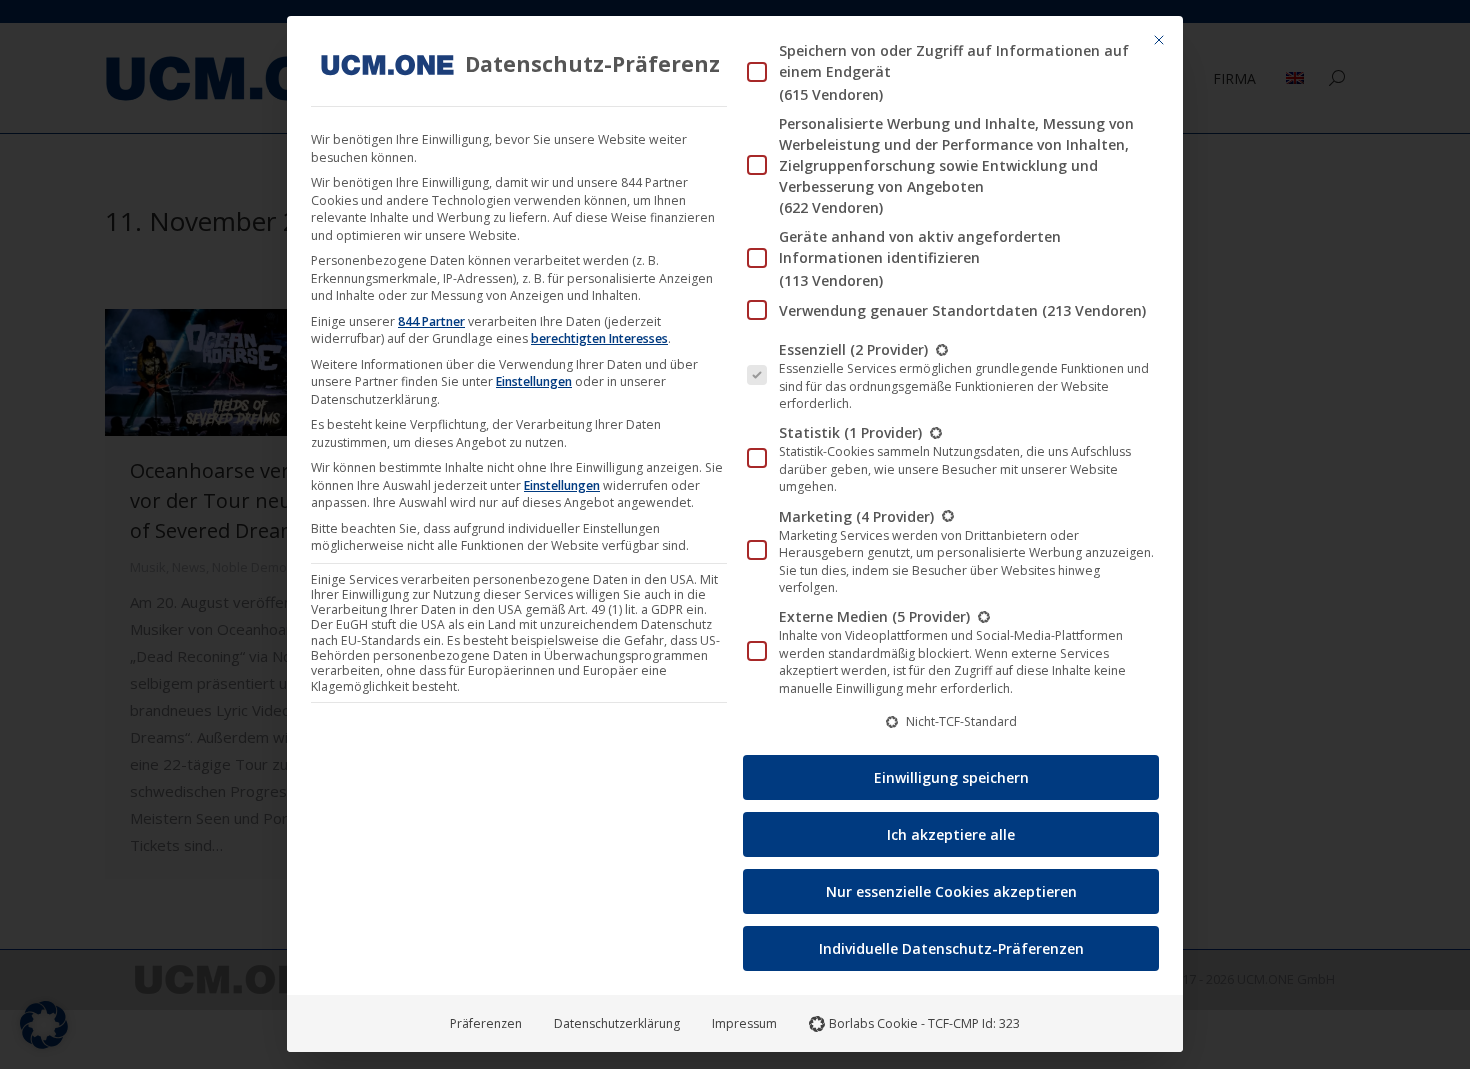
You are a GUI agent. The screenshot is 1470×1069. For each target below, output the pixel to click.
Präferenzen (486, 1023)
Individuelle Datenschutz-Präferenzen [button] (951, 948)
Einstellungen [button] (534, 381)
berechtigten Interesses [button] (599, 338)
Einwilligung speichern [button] (951, 777)
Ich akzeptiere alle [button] (951, 834)
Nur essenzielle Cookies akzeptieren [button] (951, 891)
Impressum (744, 1023)
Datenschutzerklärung (617, 1023)
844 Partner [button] (431, 321)
